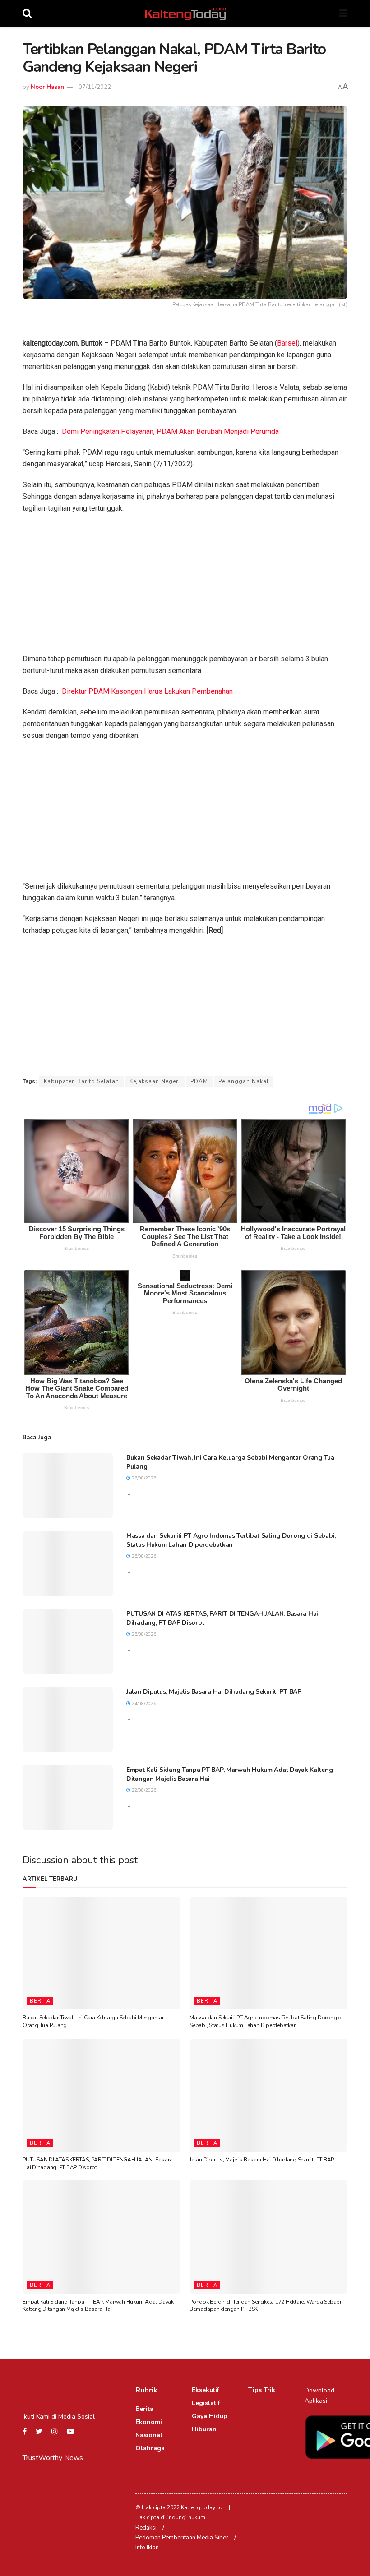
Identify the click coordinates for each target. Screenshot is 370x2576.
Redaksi (146, 2528)
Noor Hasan (47, 87)
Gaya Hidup (210, 2416)
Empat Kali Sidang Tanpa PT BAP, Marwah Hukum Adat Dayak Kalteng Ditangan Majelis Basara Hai (98, 2306)
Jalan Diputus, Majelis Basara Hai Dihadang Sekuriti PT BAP (214, 1692)
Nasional (149, 2435)
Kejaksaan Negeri (155, 1081)
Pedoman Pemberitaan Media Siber (182, 2538)
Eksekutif (206, 2390)
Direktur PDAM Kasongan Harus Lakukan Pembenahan (147, 691)
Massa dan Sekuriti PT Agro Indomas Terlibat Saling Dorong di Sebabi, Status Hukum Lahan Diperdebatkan (231, 1540)
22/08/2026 (143, 1790)
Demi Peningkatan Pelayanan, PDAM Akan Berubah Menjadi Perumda (170, 431)
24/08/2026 (143, 1704)
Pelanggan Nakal (244, 1081)
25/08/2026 (143, 1556)
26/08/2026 (143, 1478)
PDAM (199, 1081)
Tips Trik (262, 2390)
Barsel (287, 343)
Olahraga (150, 2448)
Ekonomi (149, 2422)
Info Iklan (147, 2548)
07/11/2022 (95, 87)
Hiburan (204, 2429)
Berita (40, 2001)
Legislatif (206, 2403)
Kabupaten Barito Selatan (81, 1081)
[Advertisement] (185, 586)
